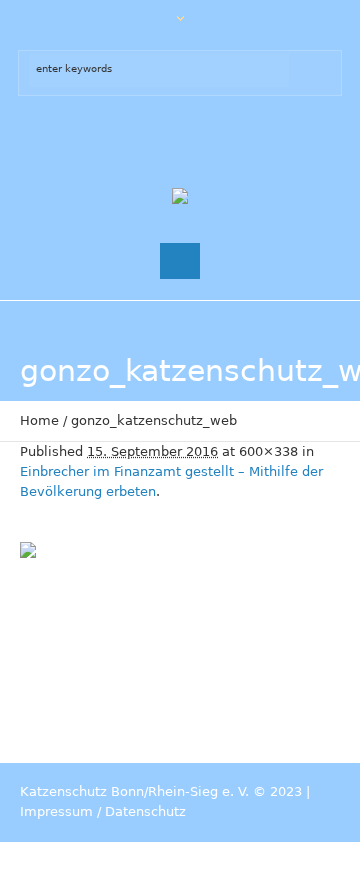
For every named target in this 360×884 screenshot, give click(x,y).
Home (39, 420)
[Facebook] (160, 141)
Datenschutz (145, 811)
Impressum (56, 811)
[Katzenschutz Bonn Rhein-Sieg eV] (180, 197)
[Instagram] (200, 141)
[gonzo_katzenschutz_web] (180, 632)
